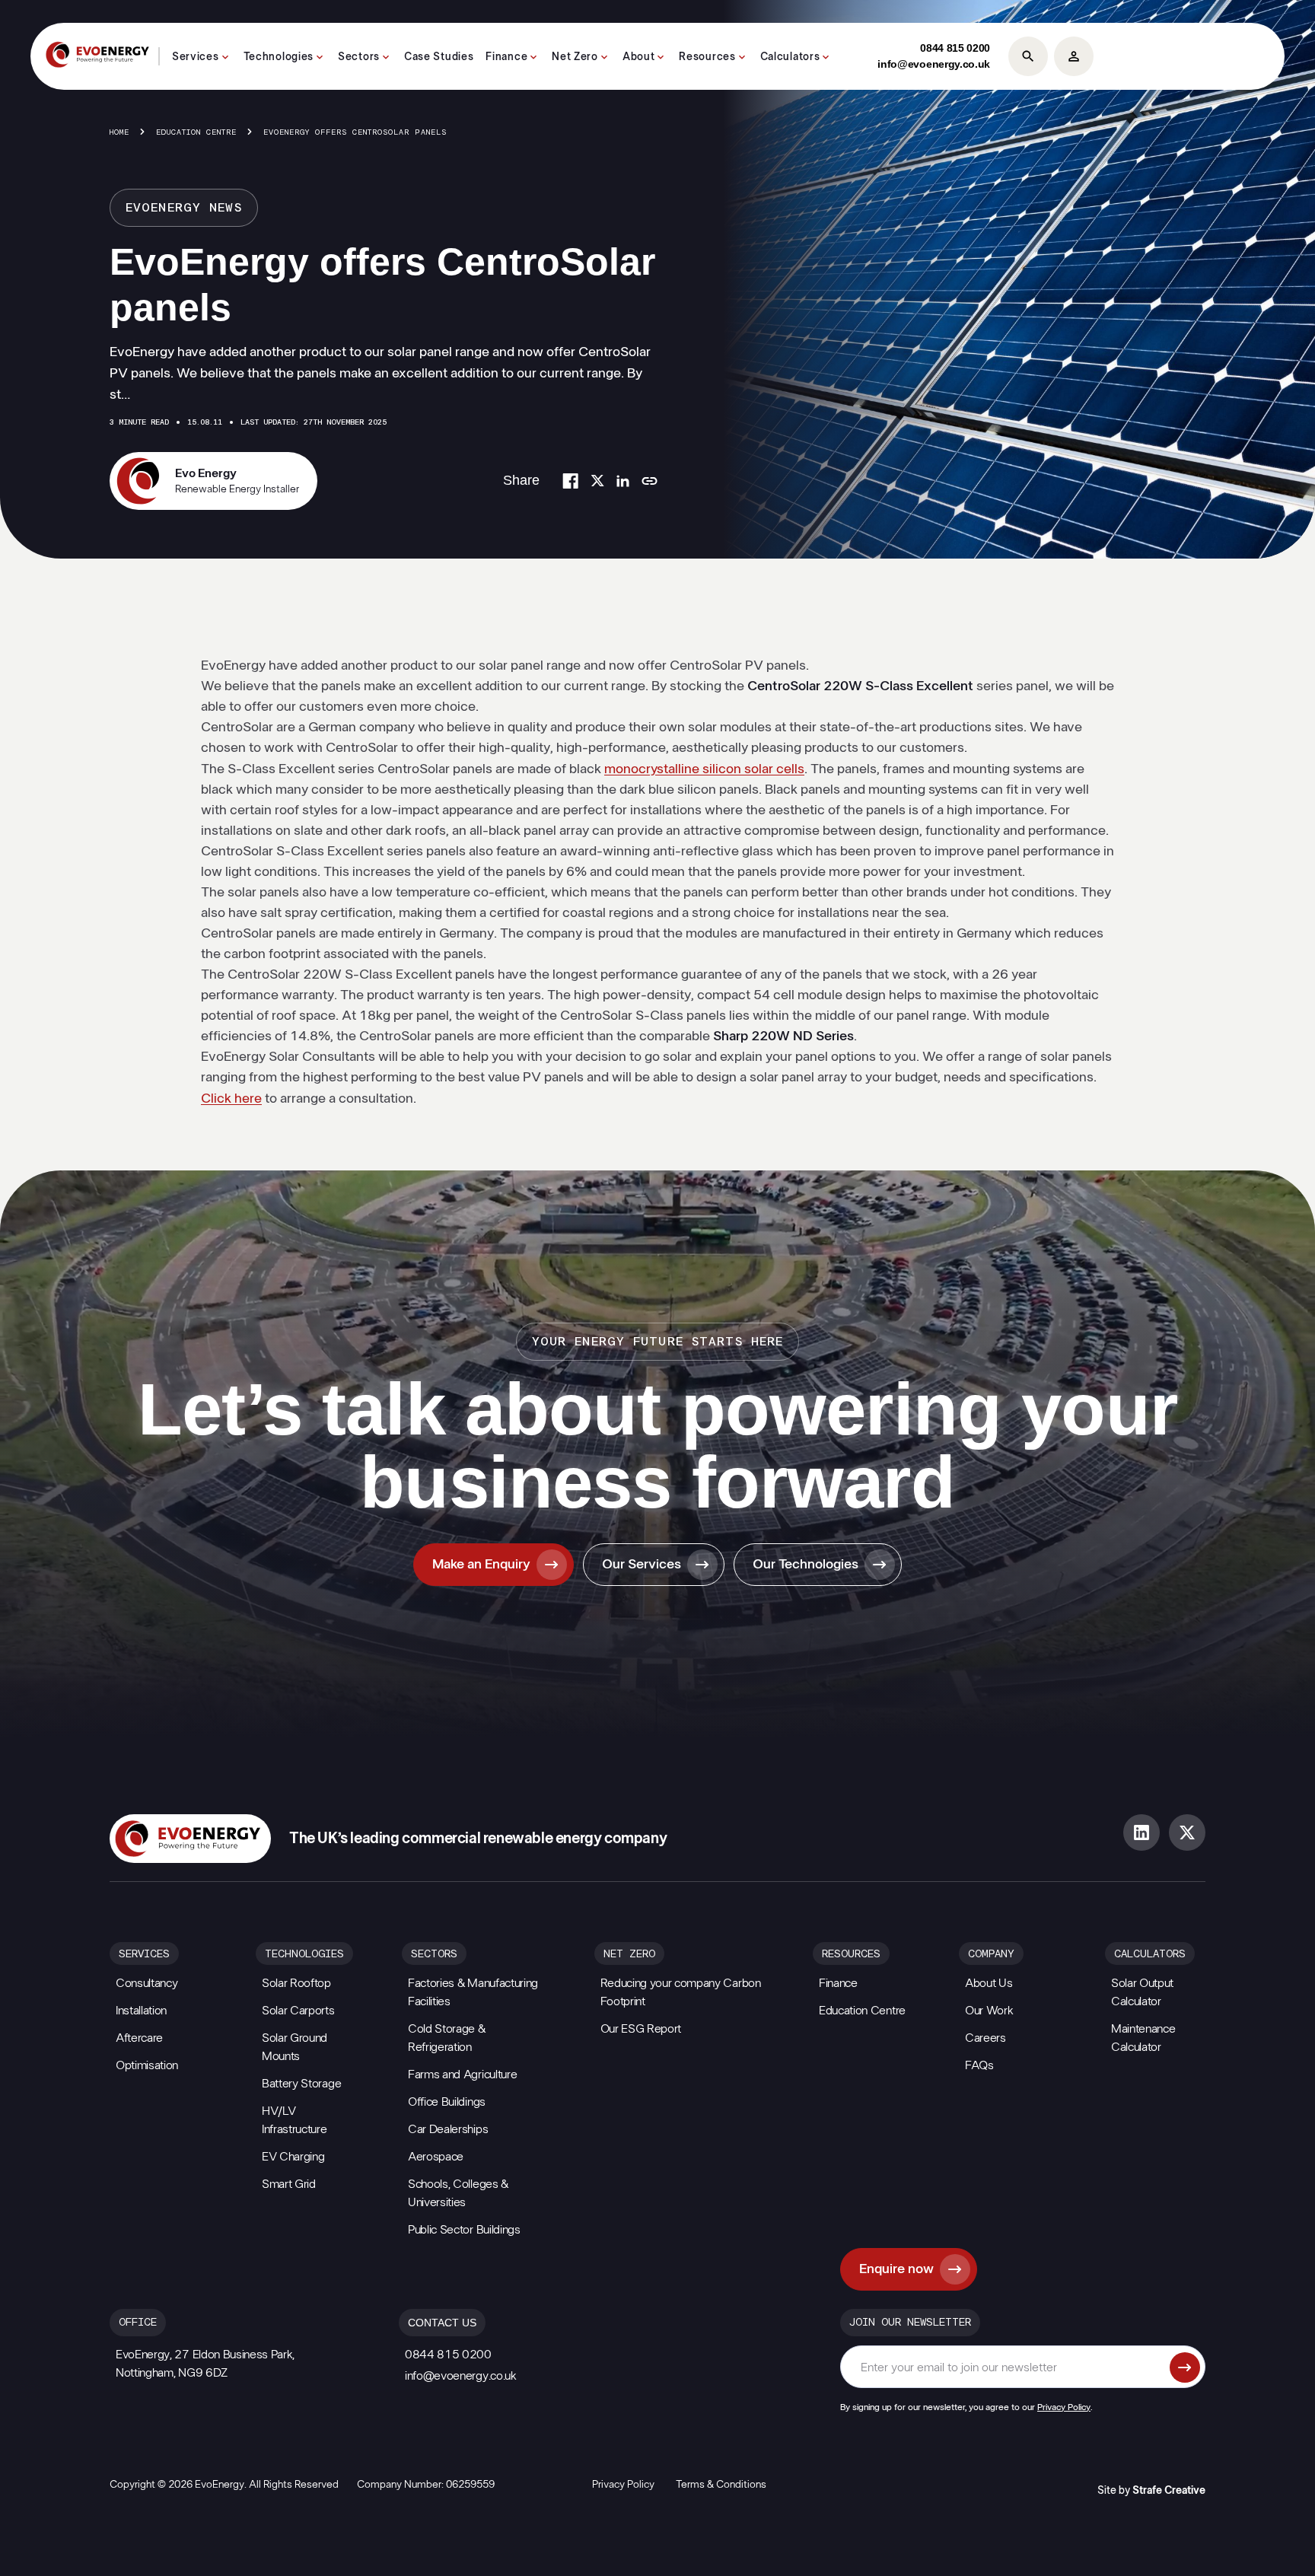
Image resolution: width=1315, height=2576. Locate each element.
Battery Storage (301, 2084)
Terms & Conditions (721, 2485)
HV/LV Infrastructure (295, 2120)
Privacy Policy (1064, 2407)
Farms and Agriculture (462, 2074)
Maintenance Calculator (1143, 2038)
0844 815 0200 (955, 48)
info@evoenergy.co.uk (934, 64)
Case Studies (439, 57)
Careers (985, 2038)
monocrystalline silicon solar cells (704, 769)
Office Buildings (447, 2102)
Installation (141, 2011)
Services (196, 57)
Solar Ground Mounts (295, 2047)
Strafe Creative (1169, 2491)
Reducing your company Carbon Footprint (681, 1992)
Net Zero (575, 57)
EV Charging (293, 2157)
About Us (989, 1983)
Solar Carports (298, 2011)
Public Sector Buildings (464, 2230)
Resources (707, 57)
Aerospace (436, 2157)
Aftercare (139, 2038)
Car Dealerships (448, 2129)
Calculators (790, 57)
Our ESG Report (641, 2029)
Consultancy (146, 1983)
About (639, 57)
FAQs (979, 2065)
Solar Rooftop (296, 1983)
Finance (506, 57)
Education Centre (196, 132)
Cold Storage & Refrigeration (447, 2038)
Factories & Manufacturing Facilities (473, 1992)
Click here (231, 1099)
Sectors (359, 57)
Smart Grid (289, 2184)
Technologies (279, 57)
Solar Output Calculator (1142, 1992)
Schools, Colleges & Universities (458, 2193)
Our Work (989, 2011)
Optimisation (147, 2065)
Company (991, 1954)
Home (119, 132)
